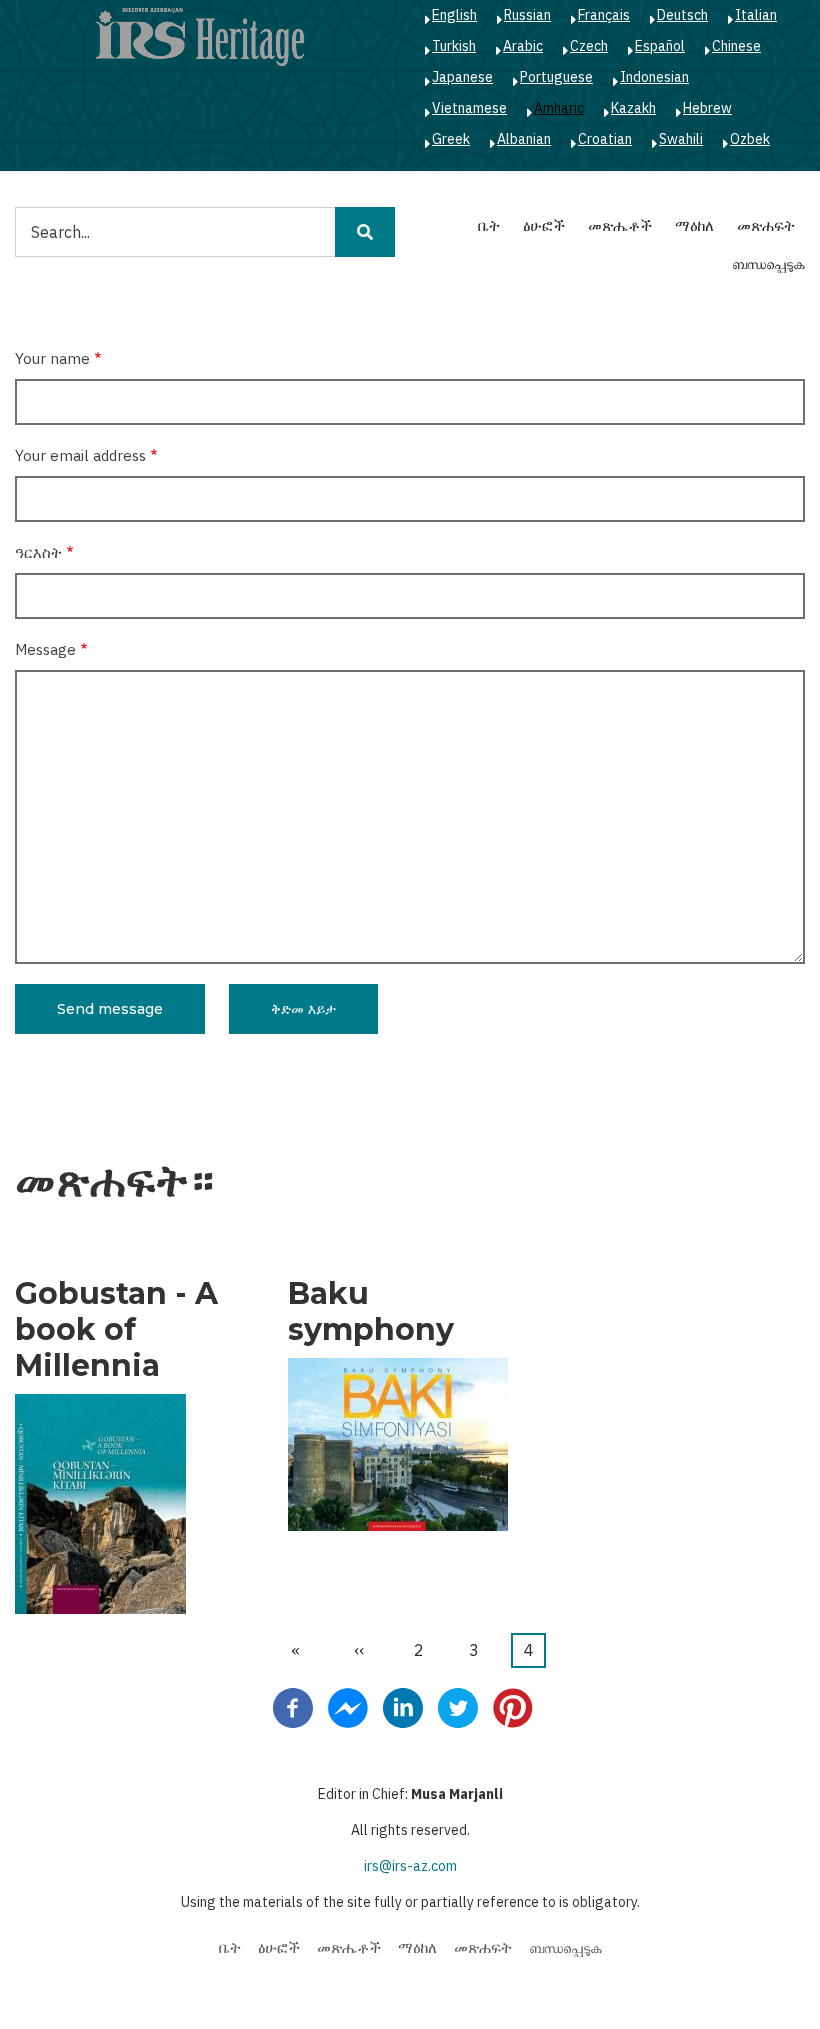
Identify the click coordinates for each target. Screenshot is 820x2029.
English (454, 15)
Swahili (681, 139)
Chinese (736, 46)
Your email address (80, 455)
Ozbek (750, 139)
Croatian (605, 139)
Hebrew (707, 108)
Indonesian (654, 77)
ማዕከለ (694, 225)
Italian (756, 15)
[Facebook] (293, 1707)
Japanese (462, 77)
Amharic (559, 108)
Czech (589, 46)
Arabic (523, 46)
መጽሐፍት (766, 225)
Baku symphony (371, 1312)
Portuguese (556, 77)
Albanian (524, 139)
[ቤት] (200, 36)
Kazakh (633, 108)
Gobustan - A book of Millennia (116, 1330)
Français (604, 15)
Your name (52, 358)
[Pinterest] (513, 1707)
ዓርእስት (38, 552)
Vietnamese (469, 108)
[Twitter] (458, 1707)
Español (660, 46)
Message (45, 649)
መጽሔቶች (620, 225)
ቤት (489, 225)
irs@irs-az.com (410, 1866)
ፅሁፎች (544, 225)
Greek (451, 139)
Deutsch (682, 15)
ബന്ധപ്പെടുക (768, 263)
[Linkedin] (403, 1707)
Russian (527, 15)
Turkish (454, 46)
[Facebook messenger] (348, 1707)
